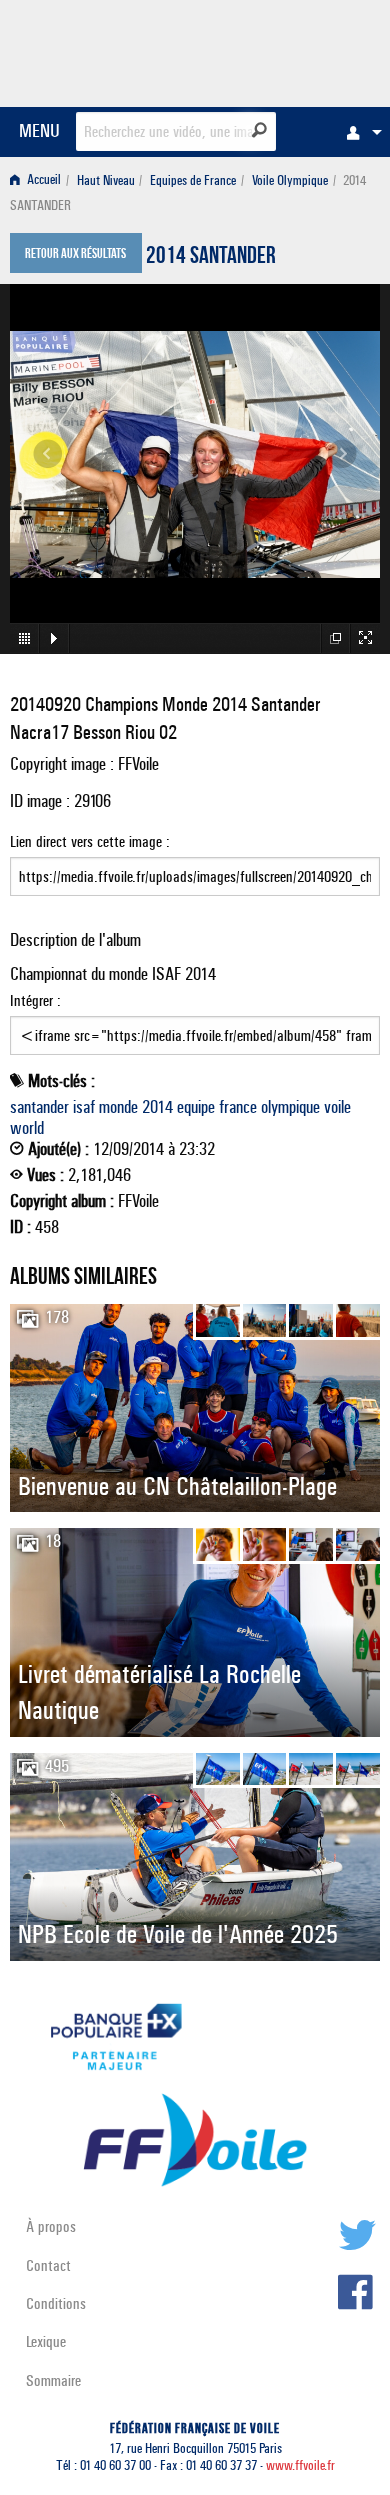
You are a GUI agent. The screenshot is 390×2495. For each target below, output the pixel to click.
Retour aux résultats (75, 255)
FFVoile (285, 50)
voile (337, 1107)
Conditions (56, 2303)
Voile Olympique (290, 180)
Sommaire (53, 2380)
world (27, 1128)
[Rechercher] (259, 130)
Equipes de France (193, 180)
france (238, 1107)
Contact (48, 2265)
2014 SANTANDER (211, 258)
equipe (196, 1107)
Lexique (46, 2341)
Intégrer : (35, 1000)
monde (118, 1107)
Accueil (42, 180)
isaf (84, 1107)
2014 (157, 1107)
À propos (51, 2226)
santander (39, 1107)
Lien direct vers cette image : (90, 841)
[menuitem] (359, 132)
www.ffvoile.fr (300, 2465)
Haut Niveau (106, 180)
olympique (290, 1107)
